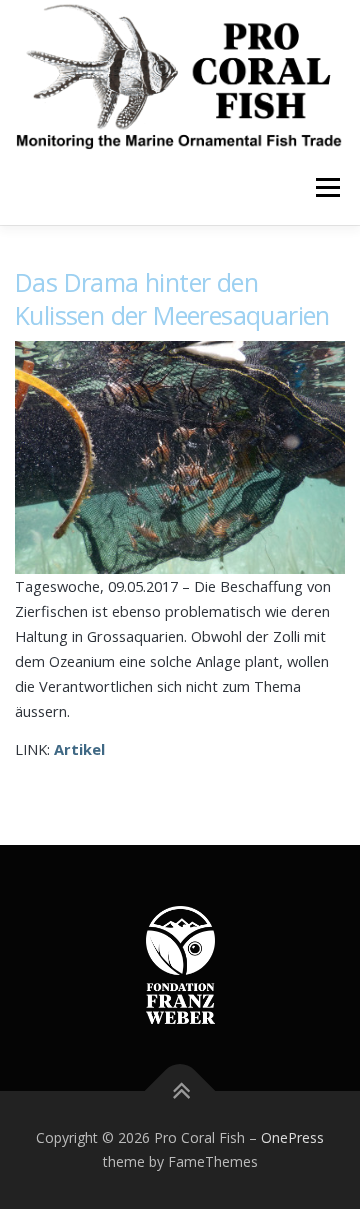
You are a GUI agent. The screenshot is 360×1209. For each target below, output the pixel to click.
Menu (326, 187)
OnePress (292, 1137)
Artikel (79, 749)
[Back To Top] (180, 1091)
